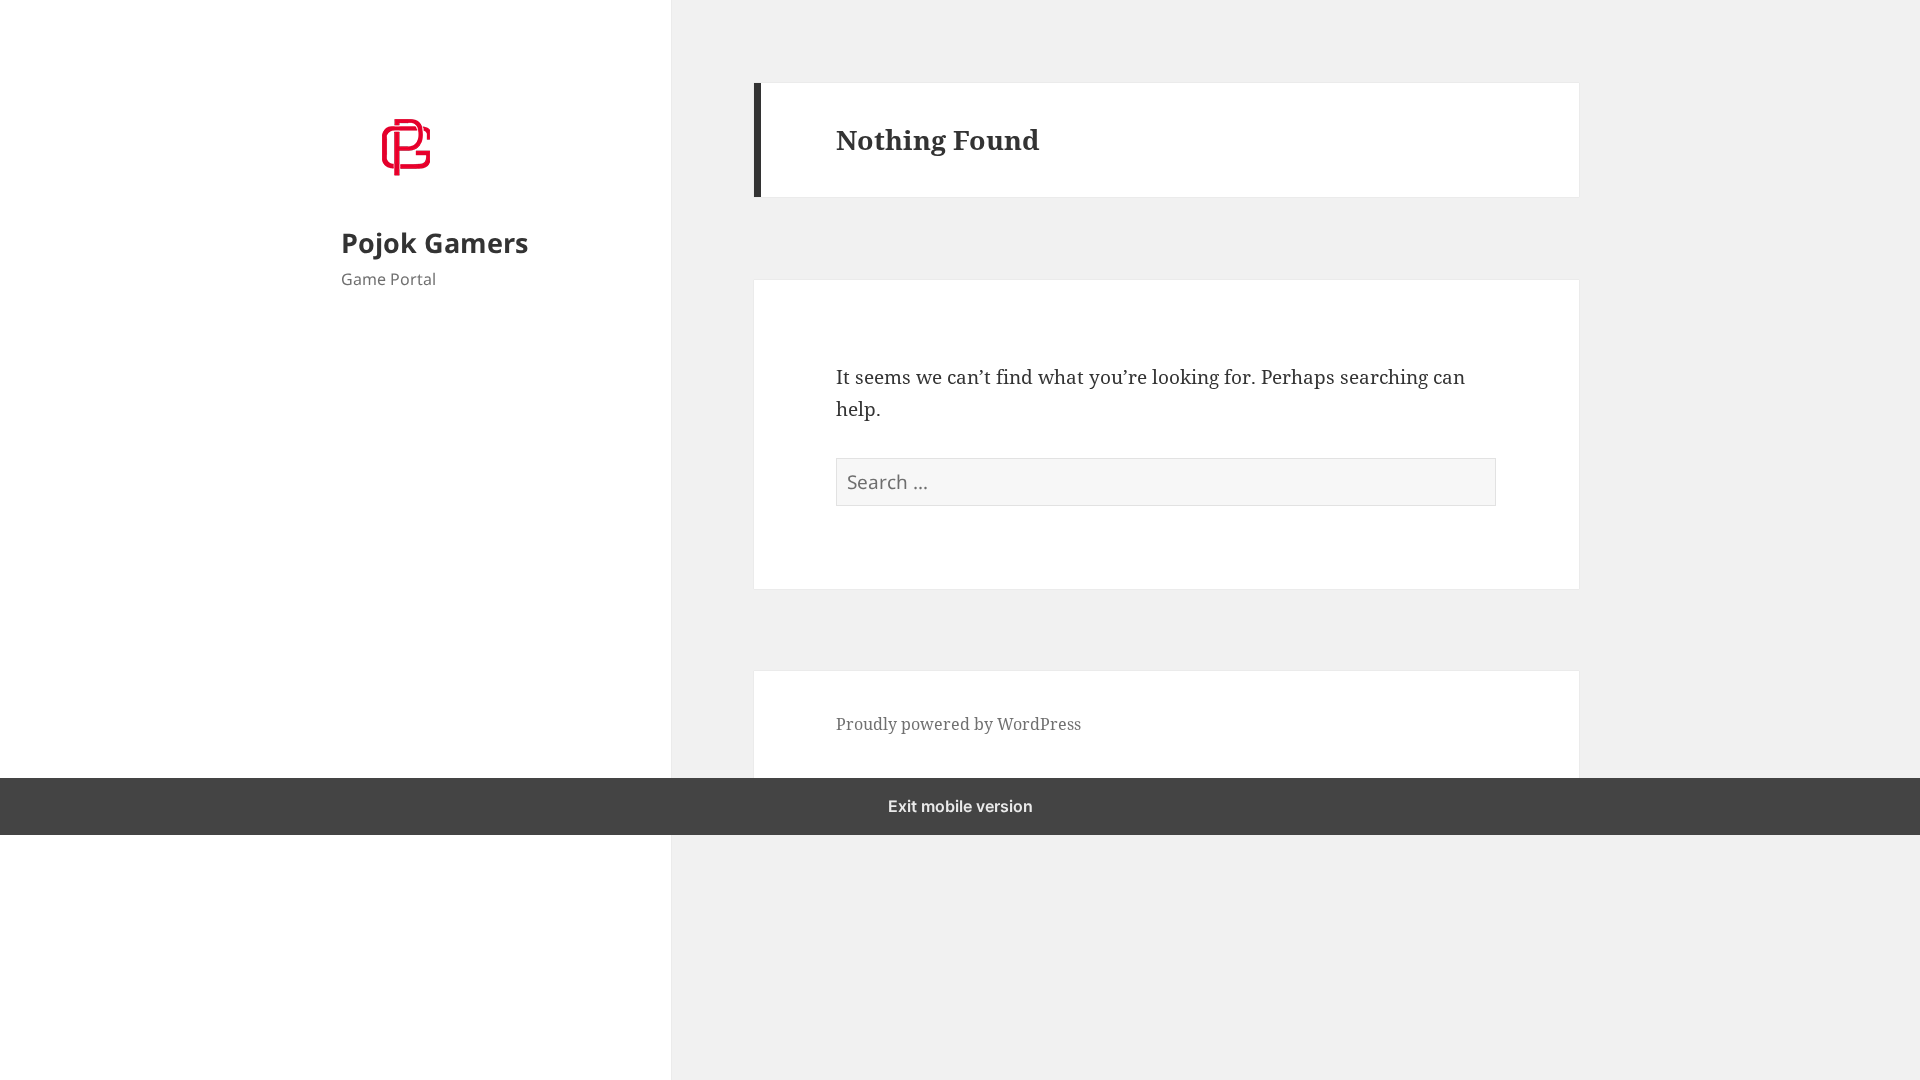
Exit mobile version (960, 806)
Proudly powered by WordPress (958, 724)
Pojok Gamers (434, 242)
